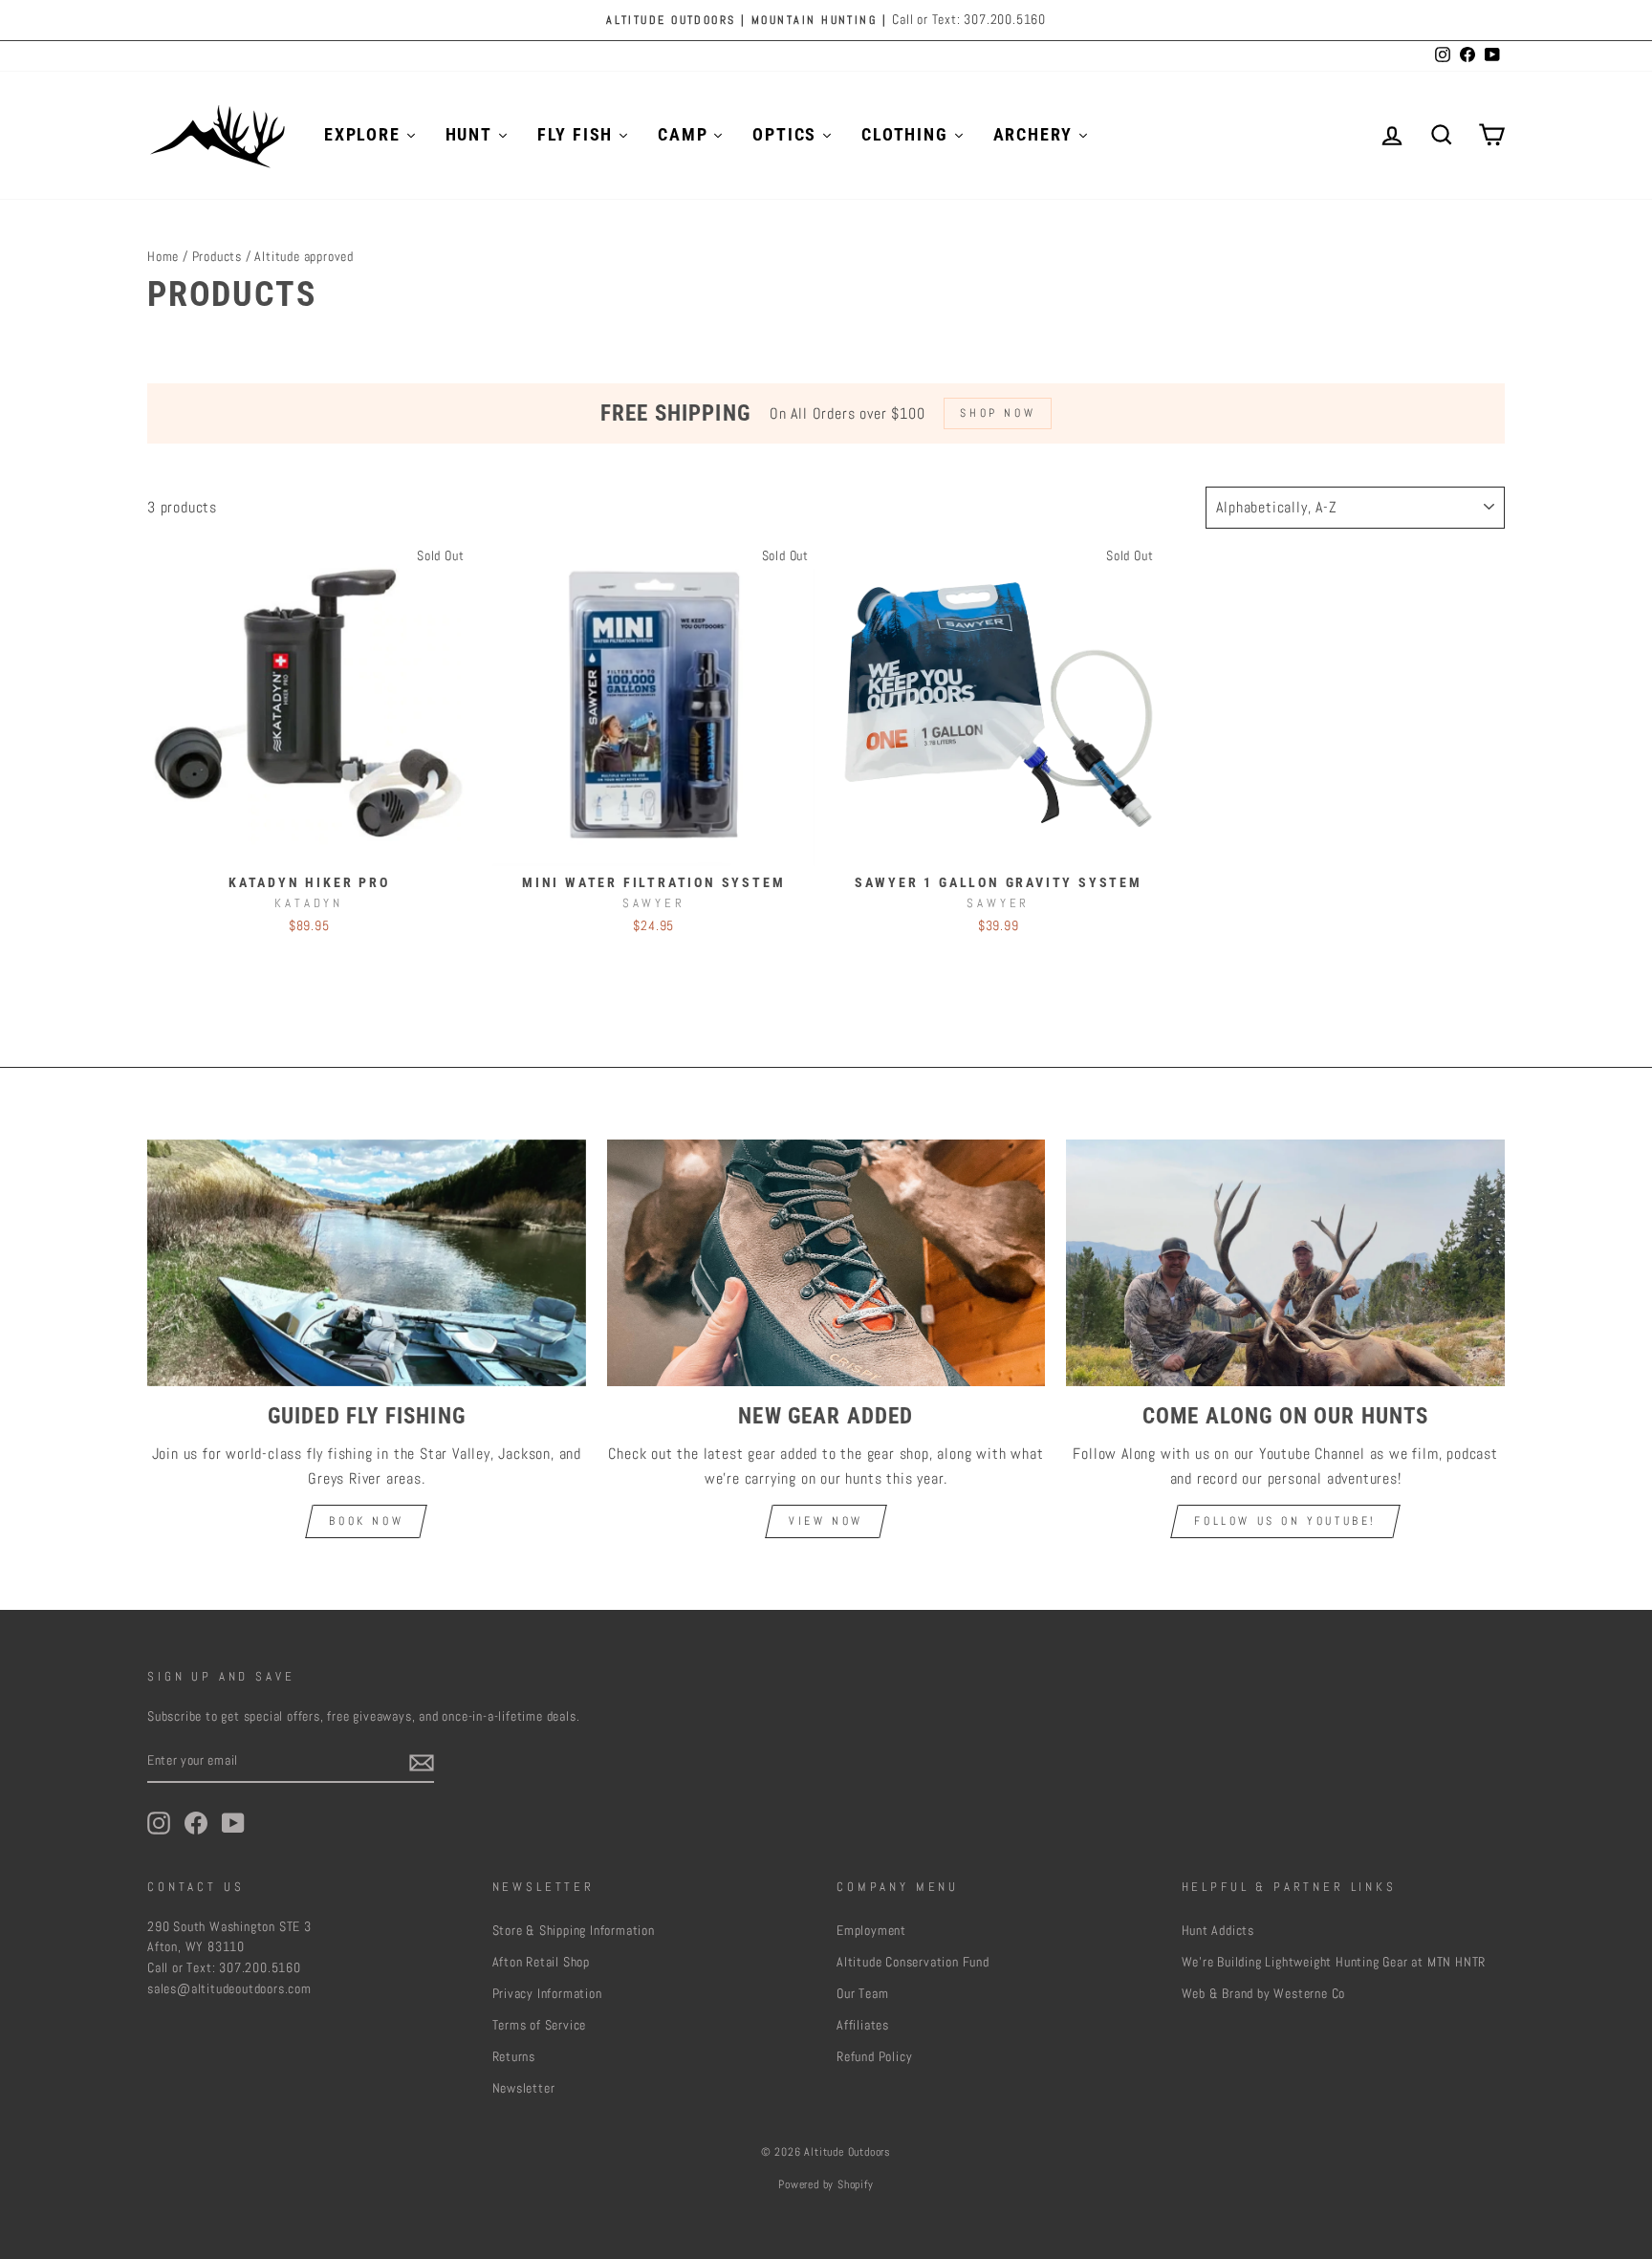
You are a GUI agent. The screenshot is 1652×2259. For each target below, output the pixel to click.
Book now (366, 1521)
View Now (826, 1521)
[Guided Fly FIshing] (367, 1263)
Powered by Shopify (826, 2184)
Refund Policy (874, 2057)
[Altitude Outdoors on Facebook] (196, 1823)
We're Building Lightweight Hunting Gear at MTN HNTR (1334, 1962)
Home (163, 257)
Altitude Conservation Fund (913, 1962)
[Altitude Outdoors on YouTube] (233, 1823)
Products (217, 257)
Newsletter (524, 2088)
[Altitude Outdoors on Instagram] (159, 1823)
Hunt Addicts (1218, 1931)
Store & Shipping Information (574, 1931)
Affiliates (863, 2025)
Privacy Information (547, 1994)
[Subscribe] (422, 1762)
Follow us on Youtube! (1285, 1521)
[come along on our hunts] (1285, 1263)
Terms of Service (540, 2025)
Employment (871, 1931)
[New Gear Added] (826, 1263)
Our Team (862, 1994)
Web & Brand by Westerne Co (1264, 1994)
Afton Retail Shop (542, 1962)
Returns (514, 2057)
